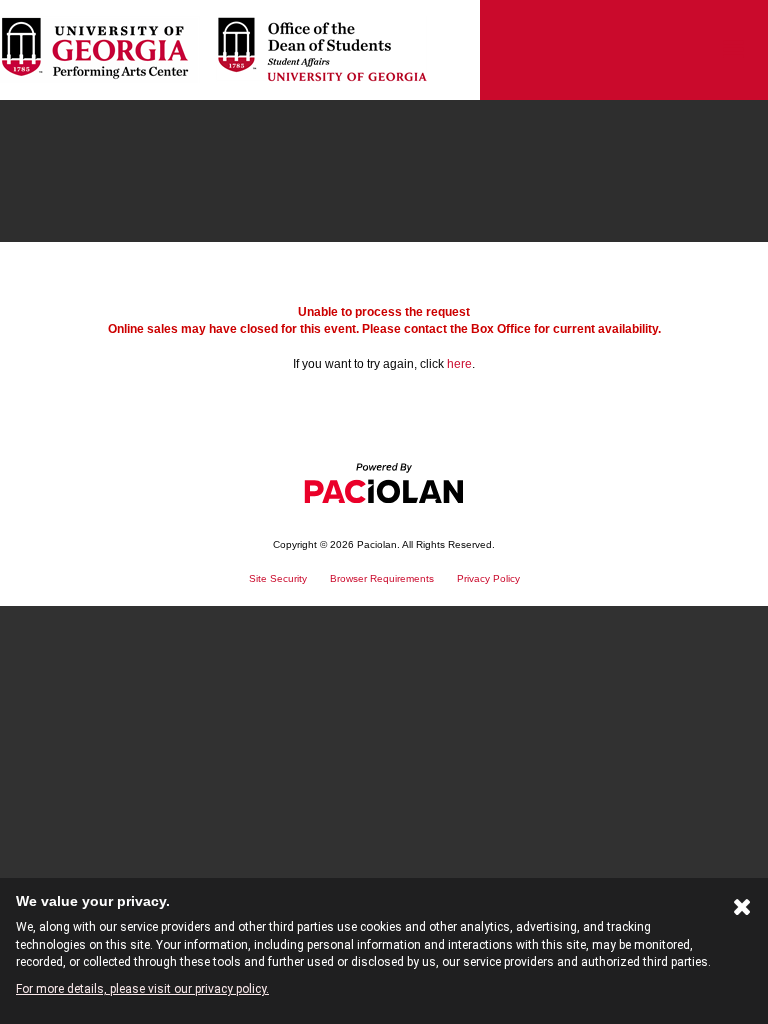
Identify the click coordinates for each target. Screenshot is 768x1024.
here (459, 364)
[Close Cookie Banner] (742, 911)
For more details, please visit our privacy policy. (142, 989)
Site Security (278, 578)
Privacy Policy (488, 578)
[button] (733, 50)
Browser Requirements (382, 578)
